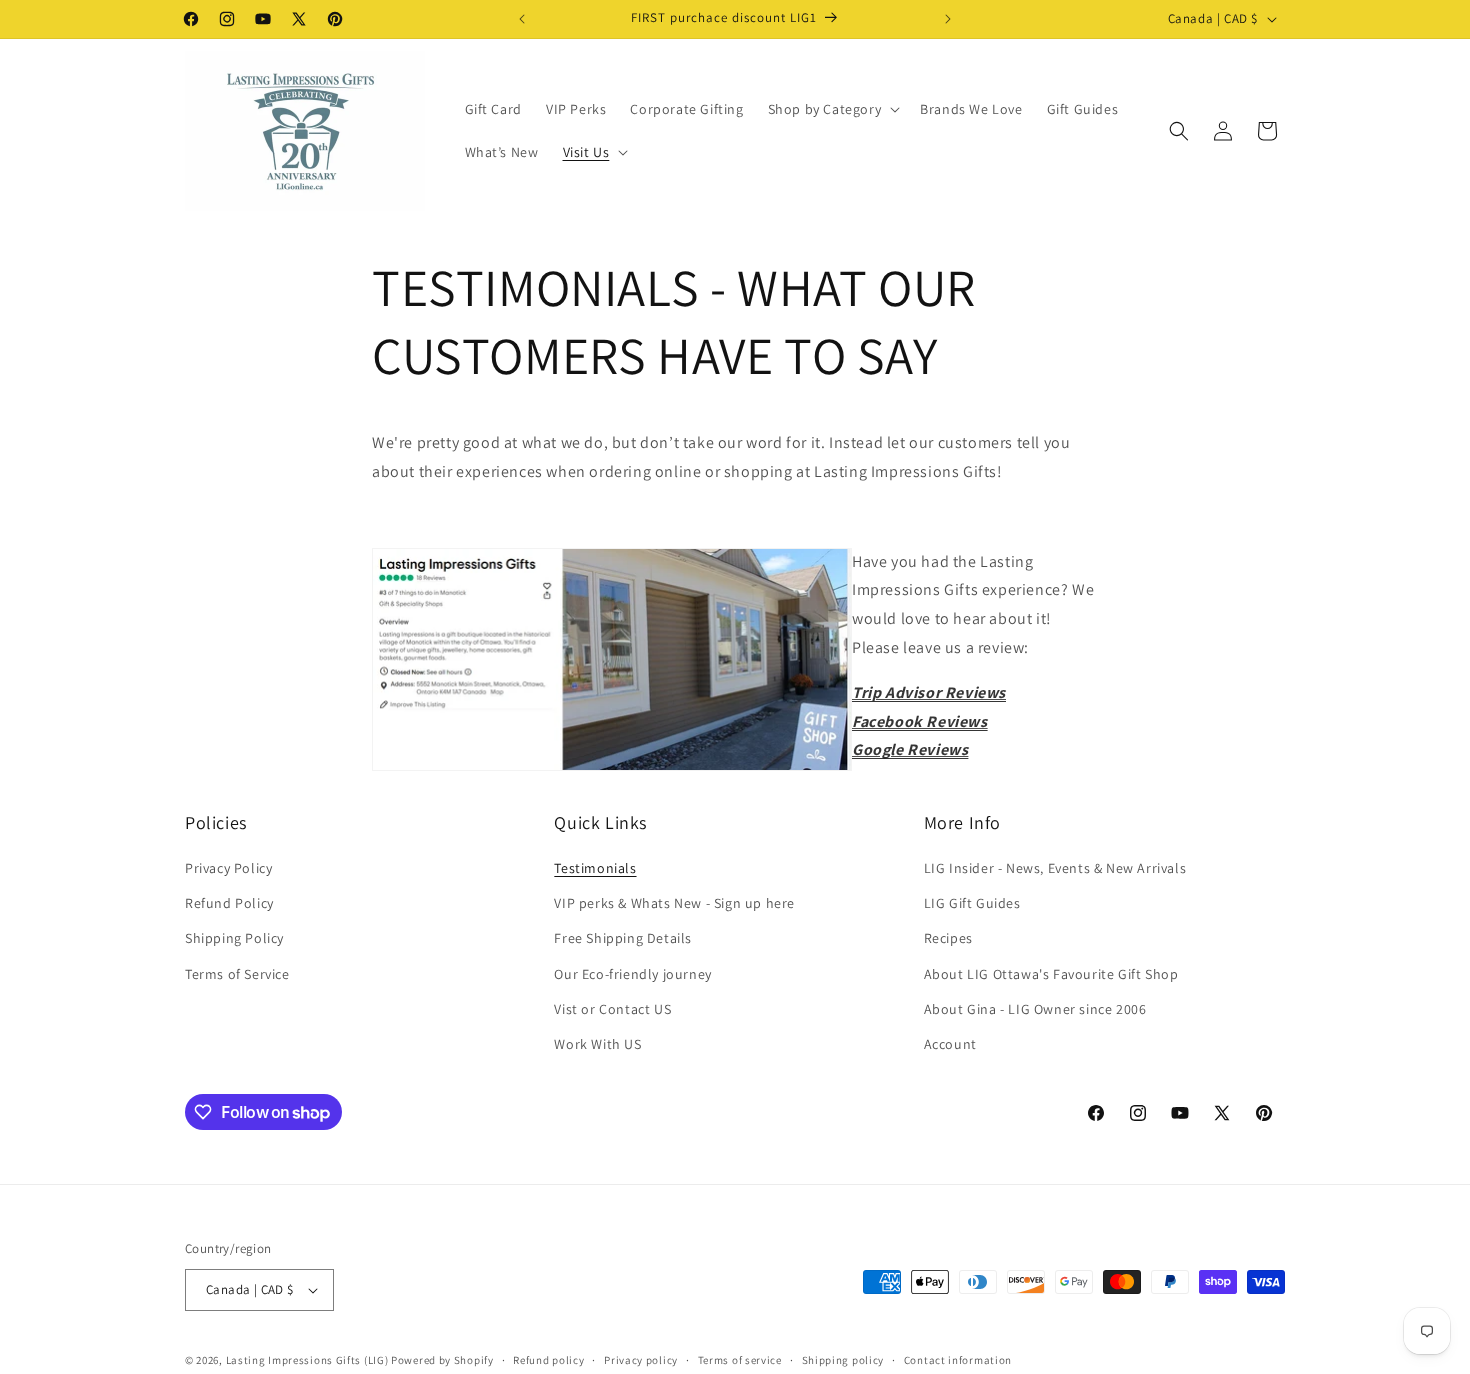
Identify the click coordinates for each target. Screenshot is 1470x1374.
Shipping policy (843, 1360)
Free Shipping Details (623, 938)
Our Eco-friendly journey (632, 974)
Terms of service (740, 1360)
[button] (832, 109)
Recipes (948, 938)
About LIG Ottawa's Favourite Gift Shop (1051, 974)
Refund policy (548, 1360)
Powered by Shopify (442, 1360)
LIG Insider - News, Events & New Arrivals (1055, 868)
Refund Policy (229, 903)
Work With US (597, 1044)
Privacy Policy (228, 868)
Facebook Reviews (920, 721)
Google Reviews (910, 749)
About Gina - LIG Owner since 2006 (1035, 1009)
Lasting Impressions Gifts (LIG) (307, 1360)
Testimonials (595, 868)
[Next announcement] (948, 19)
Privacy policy (641, 1360)
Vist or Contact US (612, 1009)
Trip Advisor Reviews (929, 692)
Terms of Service (237, 974)
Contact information (958, 1360)
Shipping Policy (234, 938)
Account (950, 1044)
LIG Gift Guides (972, 903)
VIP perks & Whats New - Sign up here (674, 903)
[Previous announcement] (522, 19)
